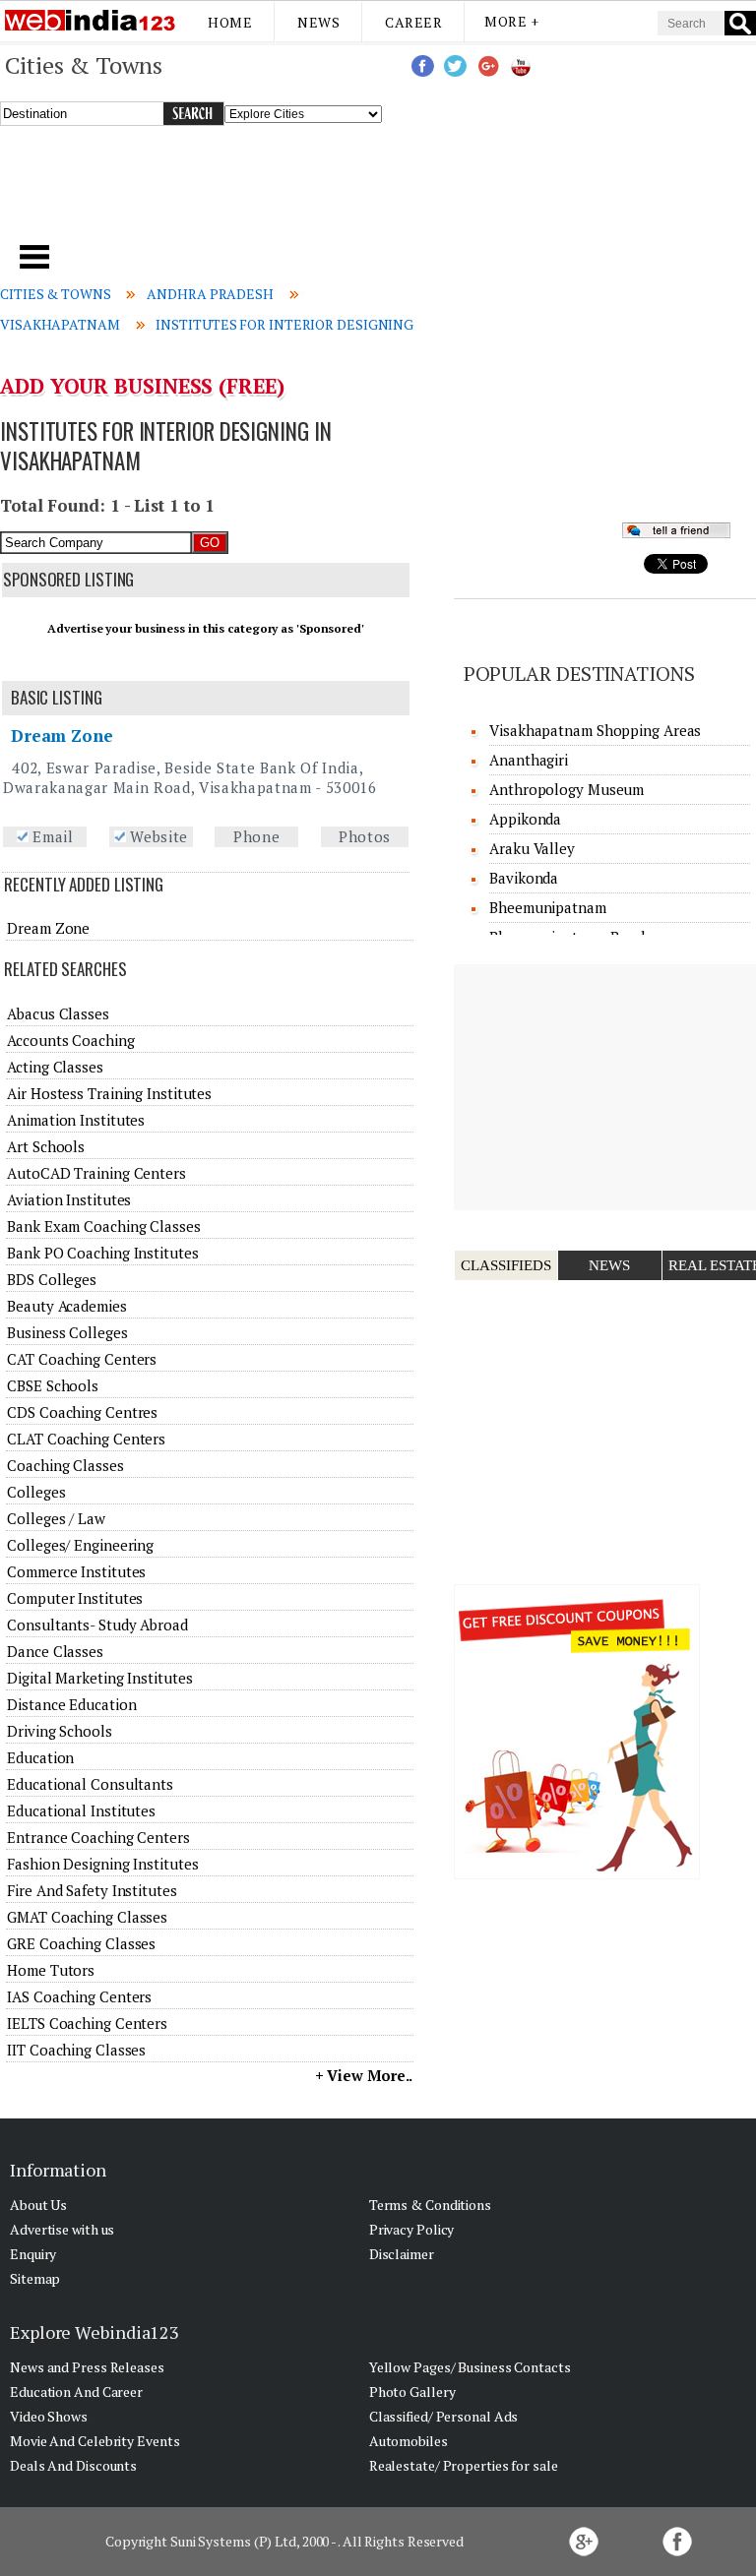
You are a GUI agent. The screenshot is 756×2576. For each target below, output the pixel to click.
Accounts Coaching (70, 1040)
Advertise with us (62, 2229)
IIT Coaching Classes (76, 2050)
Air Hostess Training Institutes (109, 1093)
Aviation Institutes (69, 1199)
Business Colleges (67, 1332)
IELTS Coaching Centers (87, 2023)
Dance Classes (55, 1651)
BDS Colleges (52, 1279)
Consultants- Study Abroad (97, 1625)
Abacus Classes (58, 1013)
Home (230, 22)
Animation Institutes (76, 1120)
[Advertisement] (257, 193)
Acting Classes (55, 1067)
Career (413, 22)
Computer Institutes (75, 1598)
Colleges (36, 1492)
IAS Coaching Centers (79, 1996)
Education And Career (76, 2392)
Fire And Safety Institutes (92, 1890)
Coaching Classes (65, 1465)
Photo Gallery (412, 2392)
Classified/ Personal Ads (444, 2416)
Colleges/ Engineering (80, 1545)
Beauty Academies (66, 1306)
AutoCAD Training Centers (96, 1173)
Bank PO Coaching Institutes (102, 1253)
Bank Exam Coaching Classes (103, 1226)
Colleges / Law (56, 1518)
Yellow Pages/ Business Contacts (470, 2367)
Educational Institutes (81, 1810)
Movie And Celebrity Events (94, 2441)
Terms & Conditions (430, 2205)
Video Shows (49, 2416)
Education (40, 1757)
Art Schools (46, 1146)
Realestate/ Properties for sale (464, 2465)
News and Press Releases (87, 2367)
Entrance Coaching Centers (98, 1837)
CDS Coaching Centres (82, 1412)
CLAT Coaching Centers (86, 1439)
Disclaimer (402, 2254)
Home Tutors (51, 1970)
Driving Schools (60, 1731)
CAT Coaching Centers (82, 1359)
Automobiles (409, 2441)
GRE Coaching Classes (81, 1943)
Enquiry (33, 2254)
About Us (38, 2205)
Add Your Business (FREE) (142, 386)
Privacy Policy (412, 2229)
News (318, 22)
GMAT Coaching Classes (87, 1917)
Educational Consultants (90, 1784)
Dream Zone (62, 736)
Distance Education (71, 1704)
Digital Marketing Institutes (99, 1678)
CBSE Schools (53, 1385)
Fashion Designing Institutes (102, 1864)
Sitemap (35, 2278)
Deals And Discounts (73, 2465)
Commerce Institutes (76, 1571)
